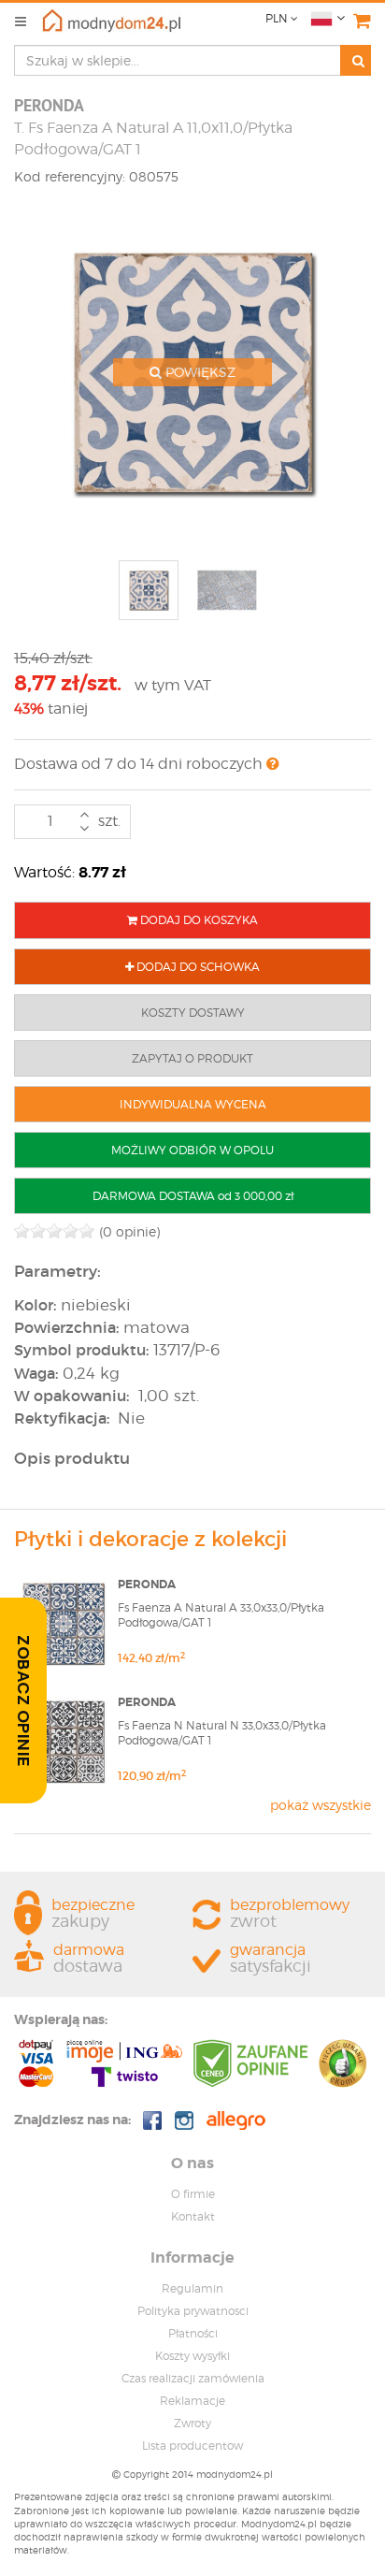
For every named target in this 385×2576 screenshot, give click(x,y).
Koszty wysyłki (192, 2356)
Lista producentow (192, 2446)
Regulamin (192, 2288)
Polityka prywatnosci (193, 2311)
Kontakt (193, 2216)
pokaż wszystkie (321, 1805)
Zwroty (192, 2423)
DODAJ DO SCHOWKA (197, 967)
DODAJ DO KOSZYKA (198, 920)
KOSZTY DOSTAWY (193, 1013)
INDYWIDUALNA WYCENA (193, 1104)
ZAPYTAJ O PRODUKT (192, 1058)
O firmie (193, 2194)
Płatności (193, 2333)
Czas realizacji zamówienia (193, 2378)
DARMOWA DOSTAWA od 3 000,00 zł (193, 1196)
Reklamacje (192, 2401)
